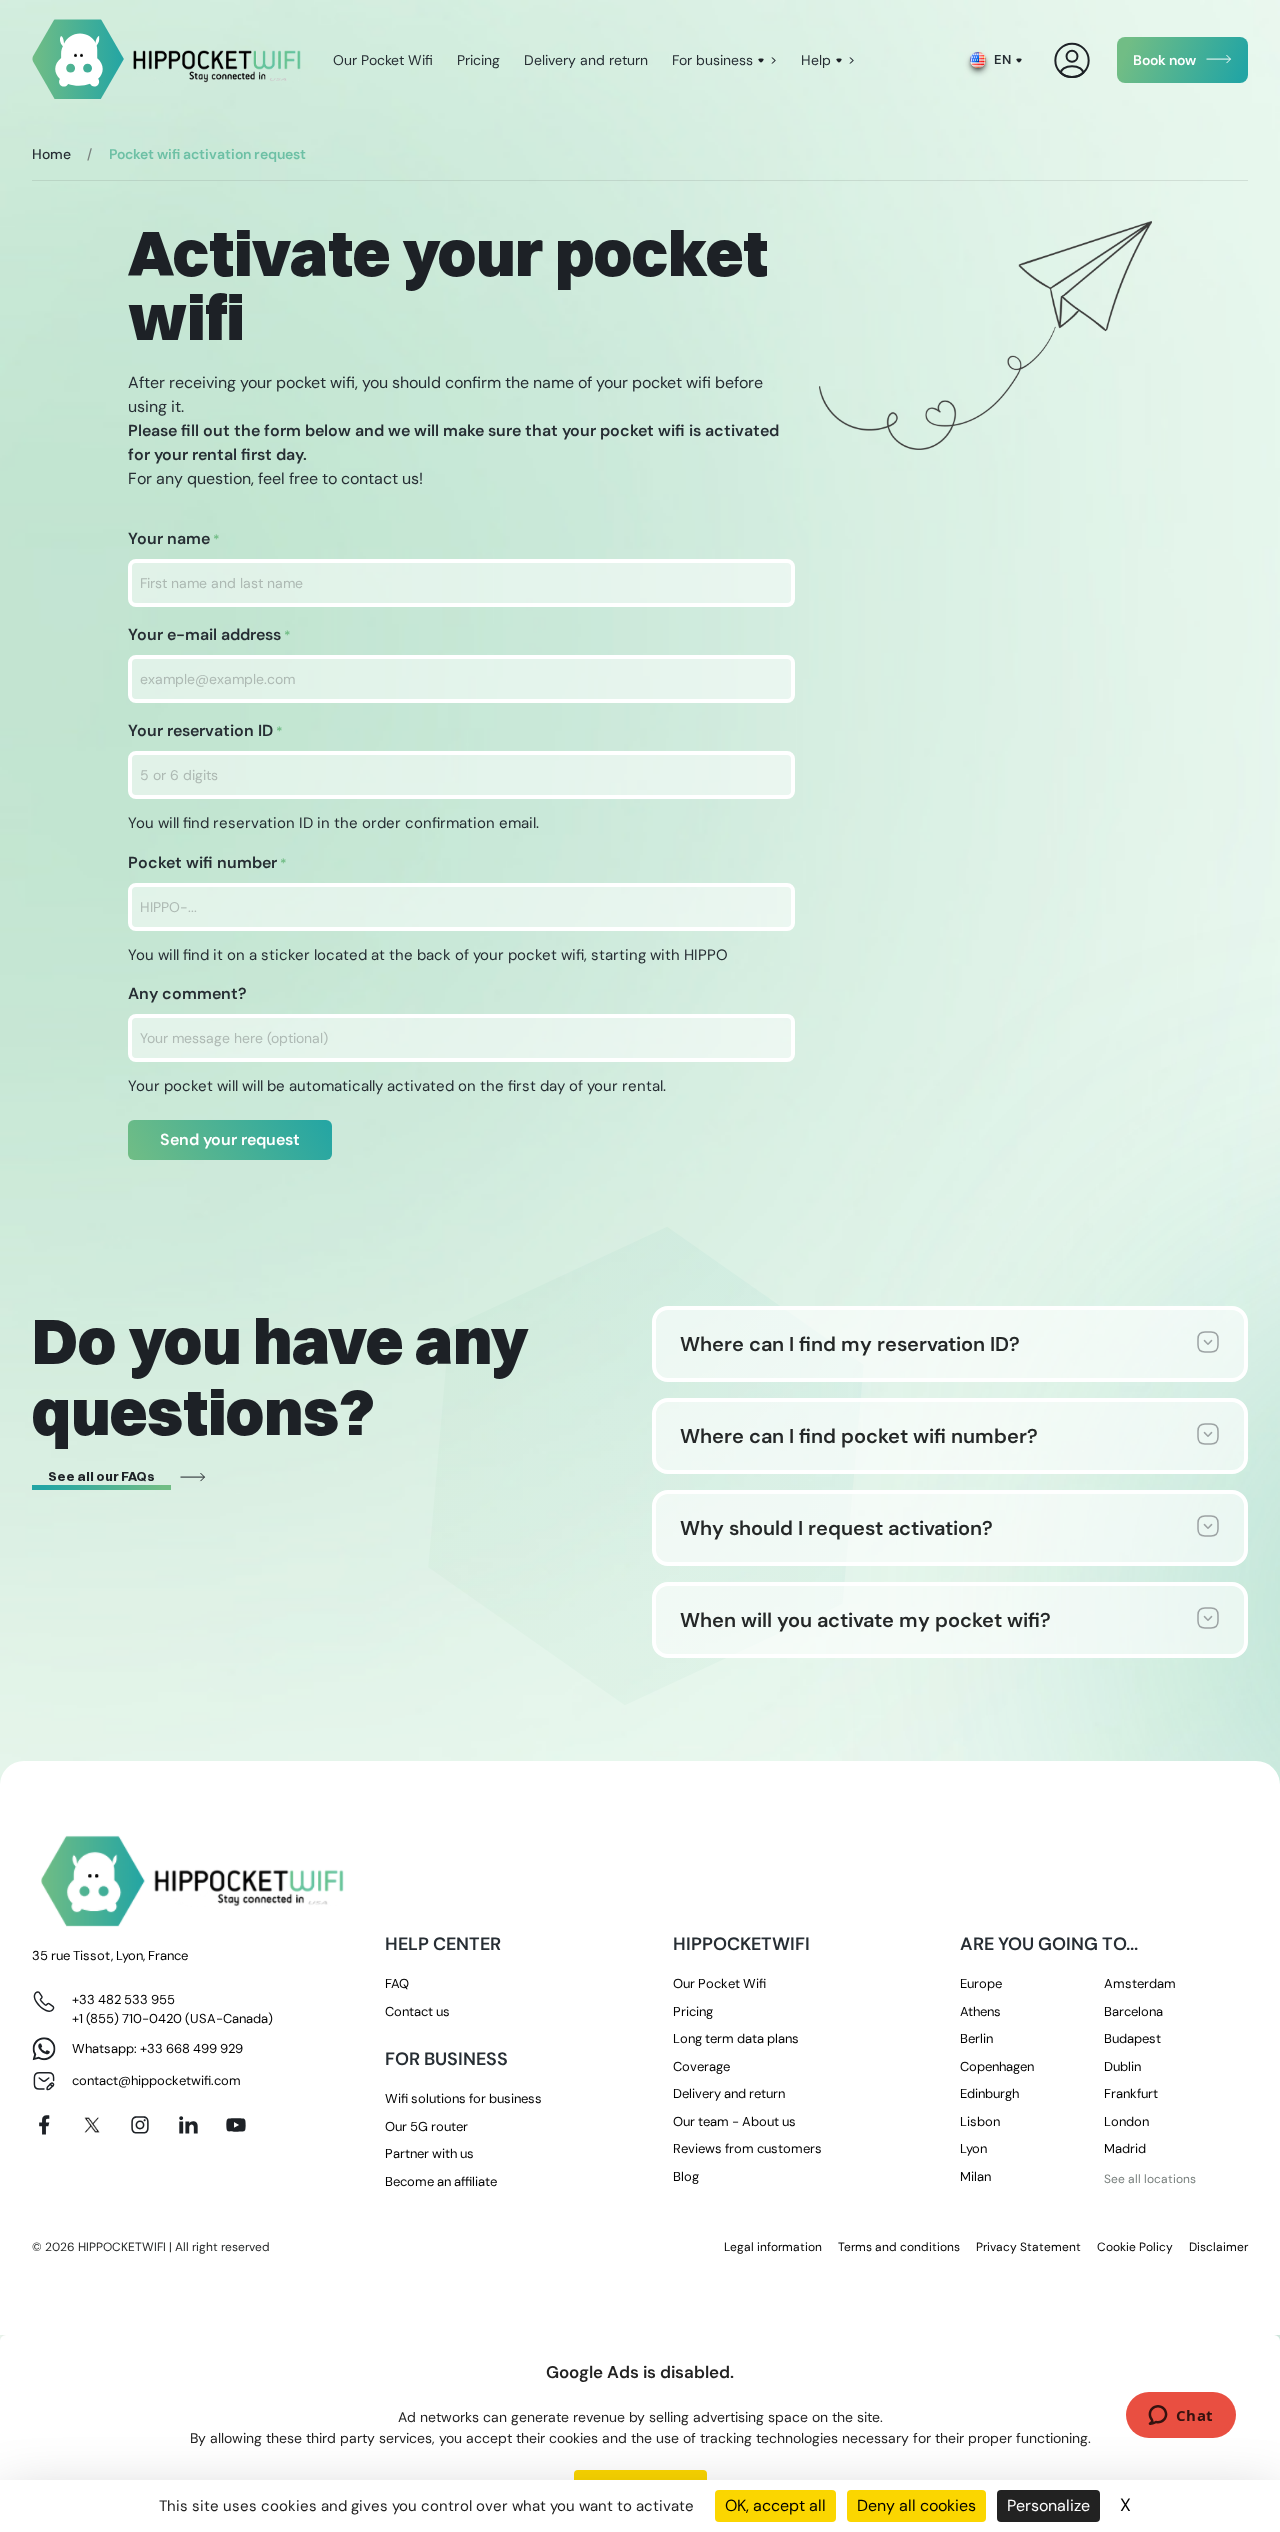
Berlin (976, 2038)
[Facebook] (44, 2125)
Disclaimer (1218, 2247)
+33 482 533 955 (123, 1999)
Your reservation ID (205, 730)
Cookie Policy (1135, 2247)
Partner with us (429, 2153)
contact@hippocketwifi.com (156, 2080)
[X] (92, 2125)
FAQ (397, 1983)
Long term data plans (736, 2038)
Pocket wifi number (207, 862)
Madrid (1125, 2148)
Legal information (773, 2247)
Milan (975, 2176)
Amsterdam (1140, 1983)
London (1126, 2121)
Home (51, 154)
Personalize (1048, 2505)
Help (816, 60)
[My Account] (1072, 60)
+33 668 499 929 (191, 2048)
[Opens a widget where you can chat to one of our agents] (1180, 2417)
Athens (980, 2011)
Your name (174, 538)
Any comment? (187, 993)
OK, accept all (775, 2505)
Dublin (1122, 2066)
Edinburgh (989, 2093)
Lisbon (980, 2121)
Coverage (701, 2066)
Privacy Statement (1028, 2247)
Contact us (417, 2011)
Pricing (478, 60)
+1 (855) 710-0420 (127, 2018)
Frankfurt (1131, 2093)
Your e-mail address (209, 634)
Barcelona (1133, 2011)
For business (712, 60)
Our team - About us (734, 2121)
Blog (686, 2176)
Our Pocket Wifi (383, 60)
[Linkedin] (188, 2125)
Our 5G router (426, 2126)
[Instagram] (140, 2125)
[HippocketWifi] (166, 60)
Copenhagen (997, 2066)
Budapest (1132, 2038)
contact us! (382, 478)
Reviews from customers (747, 2148)
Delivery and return (586, 60)
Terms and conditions (899, 2247)
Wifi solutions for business (463, 2098)
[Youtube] (236, 2125)
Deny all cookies (916, 2505)
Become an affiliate (441, 2181)
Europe (981, 1983)
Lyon (973, 2148)
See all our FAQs (101, 1476)
